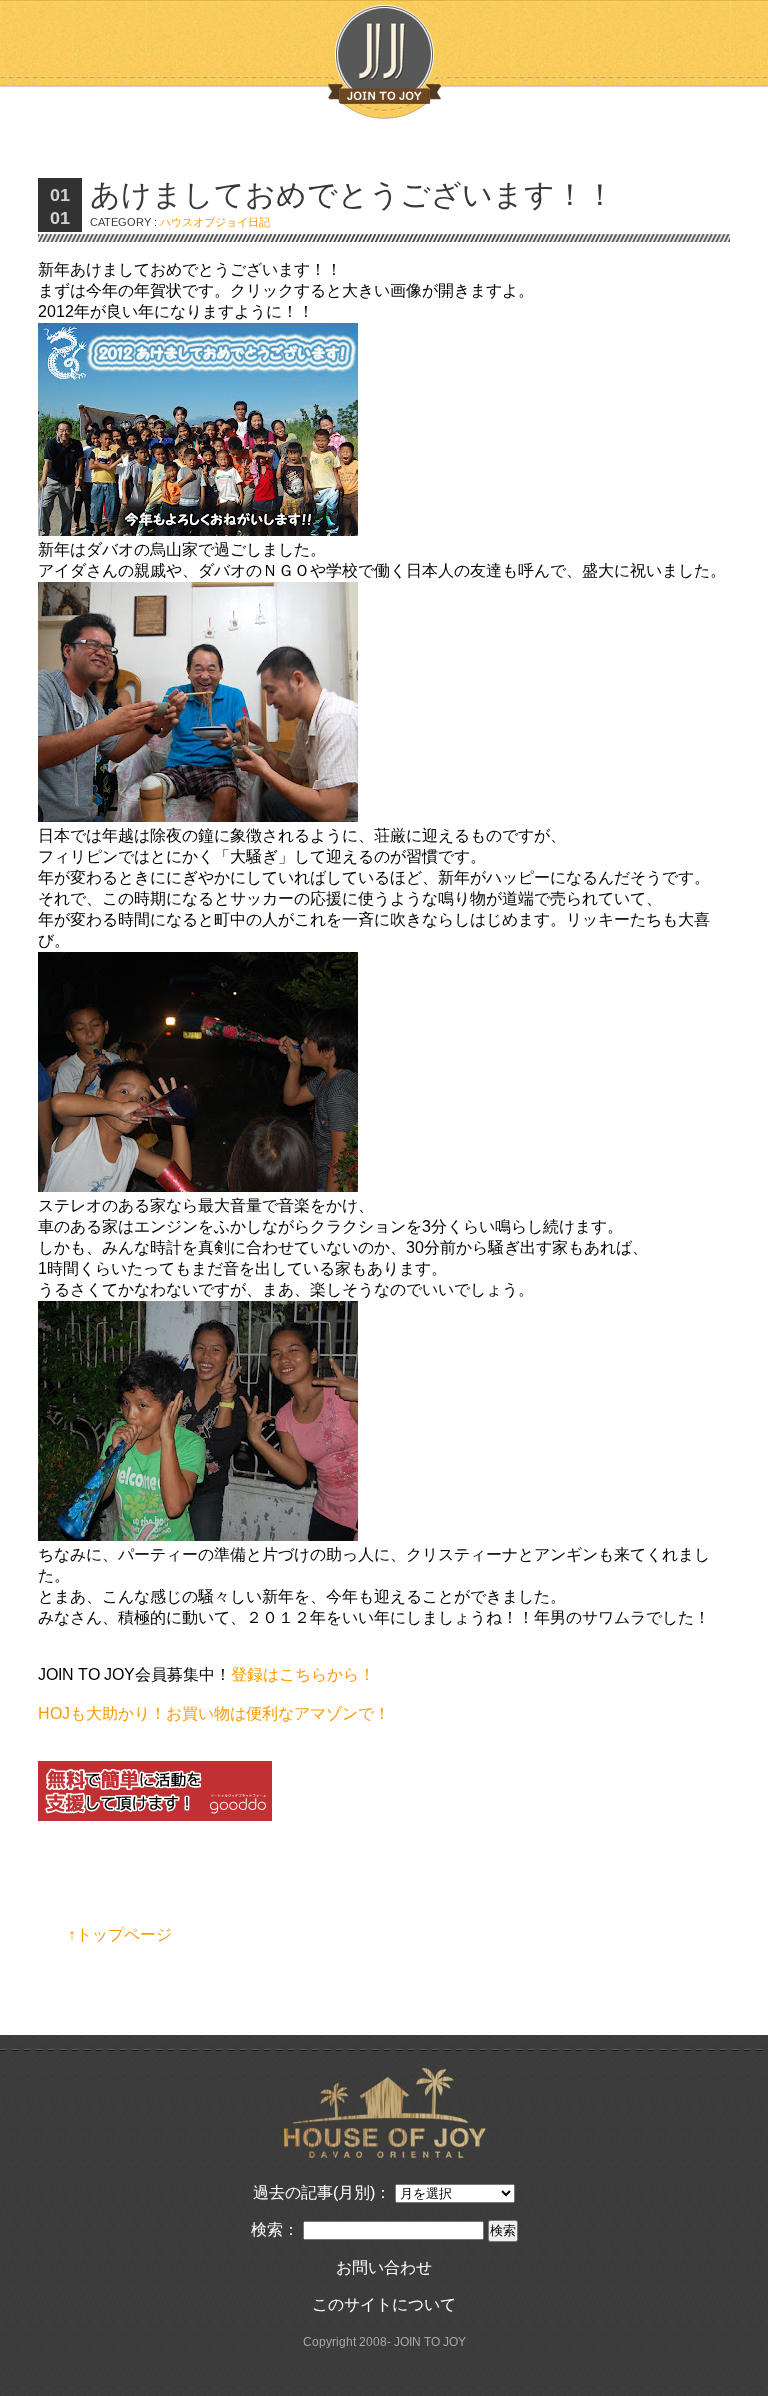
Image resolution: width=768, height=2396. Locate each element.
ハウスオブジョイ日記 (215, 222)
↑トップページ (120, 1934)
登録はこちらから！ (303, 1674)
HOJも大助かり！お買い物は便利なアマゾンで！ (214, 1713)
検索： (275, 2229)
